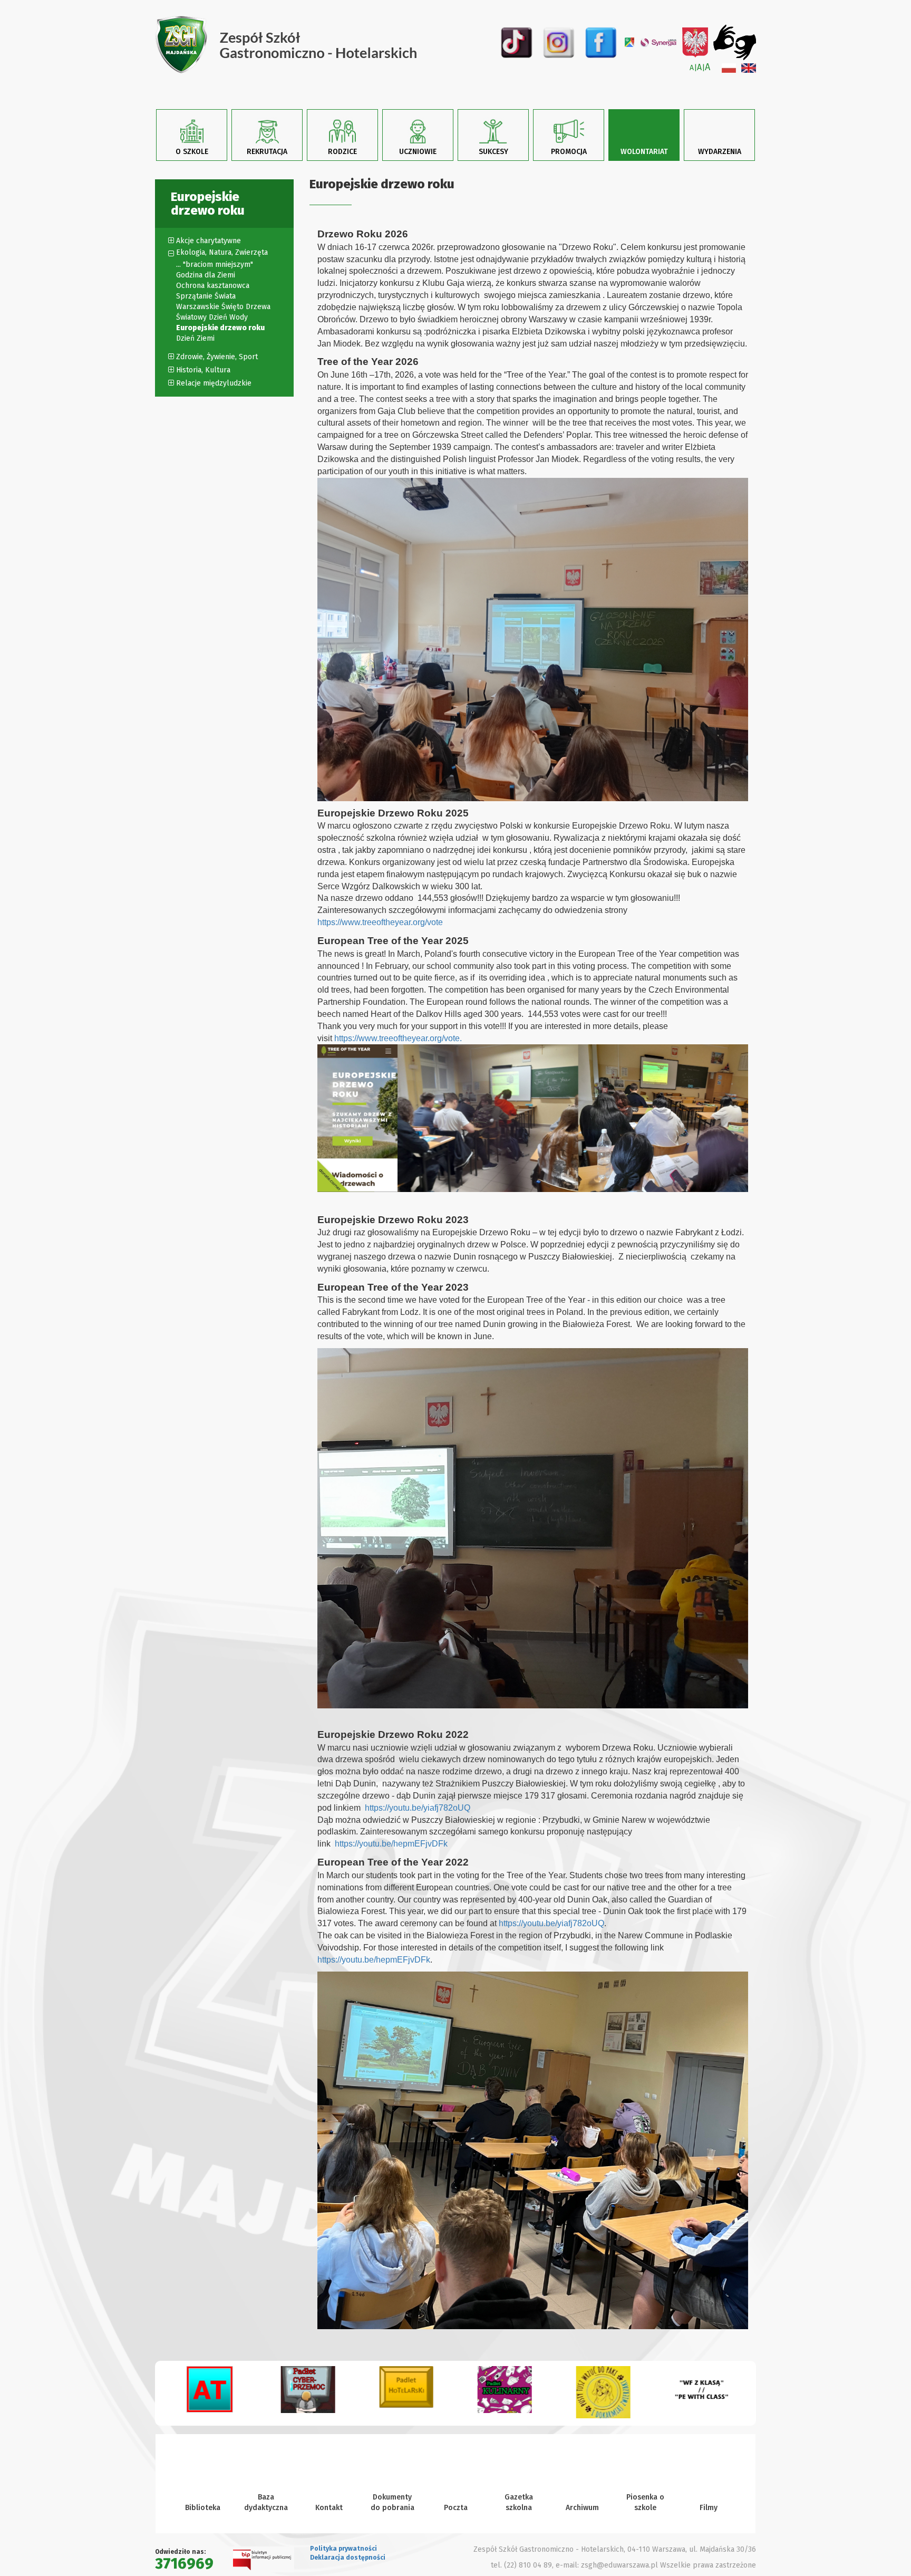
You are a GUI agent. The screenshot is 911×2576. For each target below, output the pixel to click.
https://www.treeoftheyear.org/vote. (398, 1038)
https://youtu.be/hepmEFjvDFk (391, 1844)
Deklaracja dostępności (348, 2558)
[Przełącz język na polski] (729, 68)
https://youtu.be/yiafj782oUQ (418, 1808)
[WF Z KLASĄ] (603, 2393)
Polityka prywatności (343, 2549)
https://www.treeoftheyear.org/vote (380, 922)
